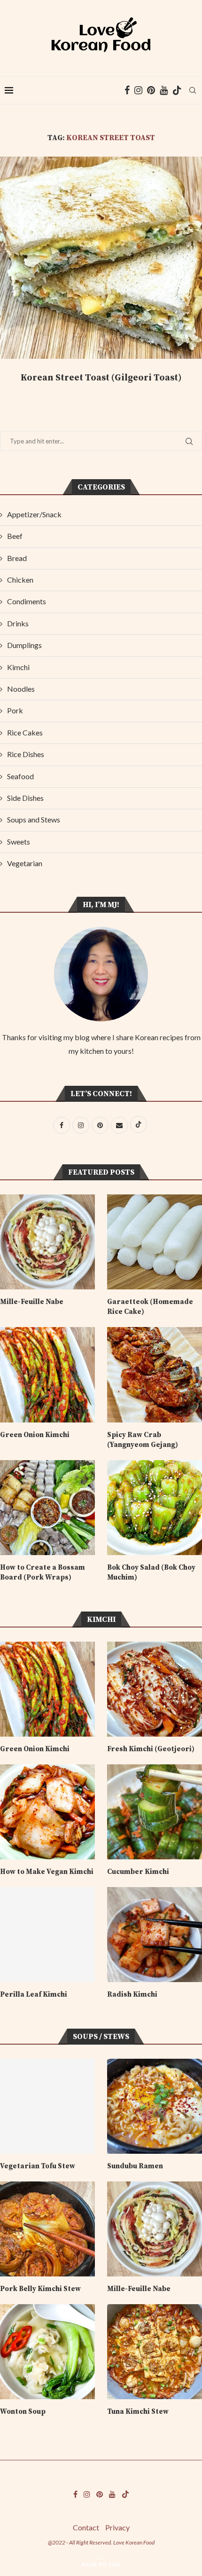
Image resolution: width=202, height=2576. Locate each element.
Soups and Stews (34, 819)
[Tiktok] (177, 90)
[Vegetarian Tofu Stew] (47, 2106)
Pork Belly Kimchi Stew (40, 2289)
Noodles (21, 689)
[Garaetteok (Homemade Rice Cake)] (155, 1242)
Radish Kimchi (132, 1995)
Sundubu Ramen (135, 2166)
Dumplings (24, 645)
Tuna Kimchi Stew (138, 2412)
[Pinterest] (151, 90)
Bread (17, 558)
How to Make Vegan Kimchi (47, 1872)
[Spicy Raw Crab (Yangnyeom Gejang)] (155, 1375)
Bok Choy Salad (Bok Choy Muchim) (151, 1572)
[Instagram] (138, 90)
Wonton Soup (23, 2412)
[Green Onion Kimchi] (47, 1375)
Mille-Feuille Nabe (32, 1302)
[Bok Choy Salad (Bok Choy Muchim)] (155, 1508)
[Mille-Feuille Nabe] (47, 1242)
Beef (15, 536)
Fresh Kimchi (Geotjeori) (151, 1749)
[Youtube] (164, 90)
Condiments (27, 601)
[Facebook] (127, 90)
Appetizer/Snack (34, 514)
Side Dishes (25, 798)
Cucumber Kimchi (138, 1872)
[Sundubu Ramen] (155, 2106)
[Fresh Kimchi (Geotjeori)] (155, 1689)
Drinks (18, 623)
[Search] (193, 90)
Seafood (20, 776)
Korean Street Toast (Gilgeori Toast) (101, 378)
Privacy (117, 2527)
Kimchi (18, 667)
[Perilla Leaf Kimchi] (47, 1935)
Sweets (19, 842)
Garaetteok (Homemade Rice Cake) (150, 1307)
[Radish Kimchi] (155, 1935)
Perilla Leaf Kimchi (34, 1995)
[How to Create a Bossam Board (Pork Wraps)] (47, 1508)
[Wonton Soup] (47, 2352)
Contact (86, 2527)
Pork (15, 710)
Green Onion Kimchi (35, 1435)
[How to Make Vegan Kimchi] (47, 1812)
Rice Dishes (26, 754)
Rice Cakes (25, 732)
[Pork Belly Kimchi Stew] (47, 2229)
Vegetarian (25, 863)
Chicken (20, 580)
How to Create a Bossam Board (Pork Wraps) (43, 1572)
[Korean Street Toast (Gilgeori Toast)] (101, 258)
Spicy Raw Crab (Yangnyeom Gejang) (143, 1440)
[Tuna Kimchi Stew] (155, 2352)
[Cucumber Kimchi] (155, 1812)
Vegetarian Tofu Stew (39, 2166)
